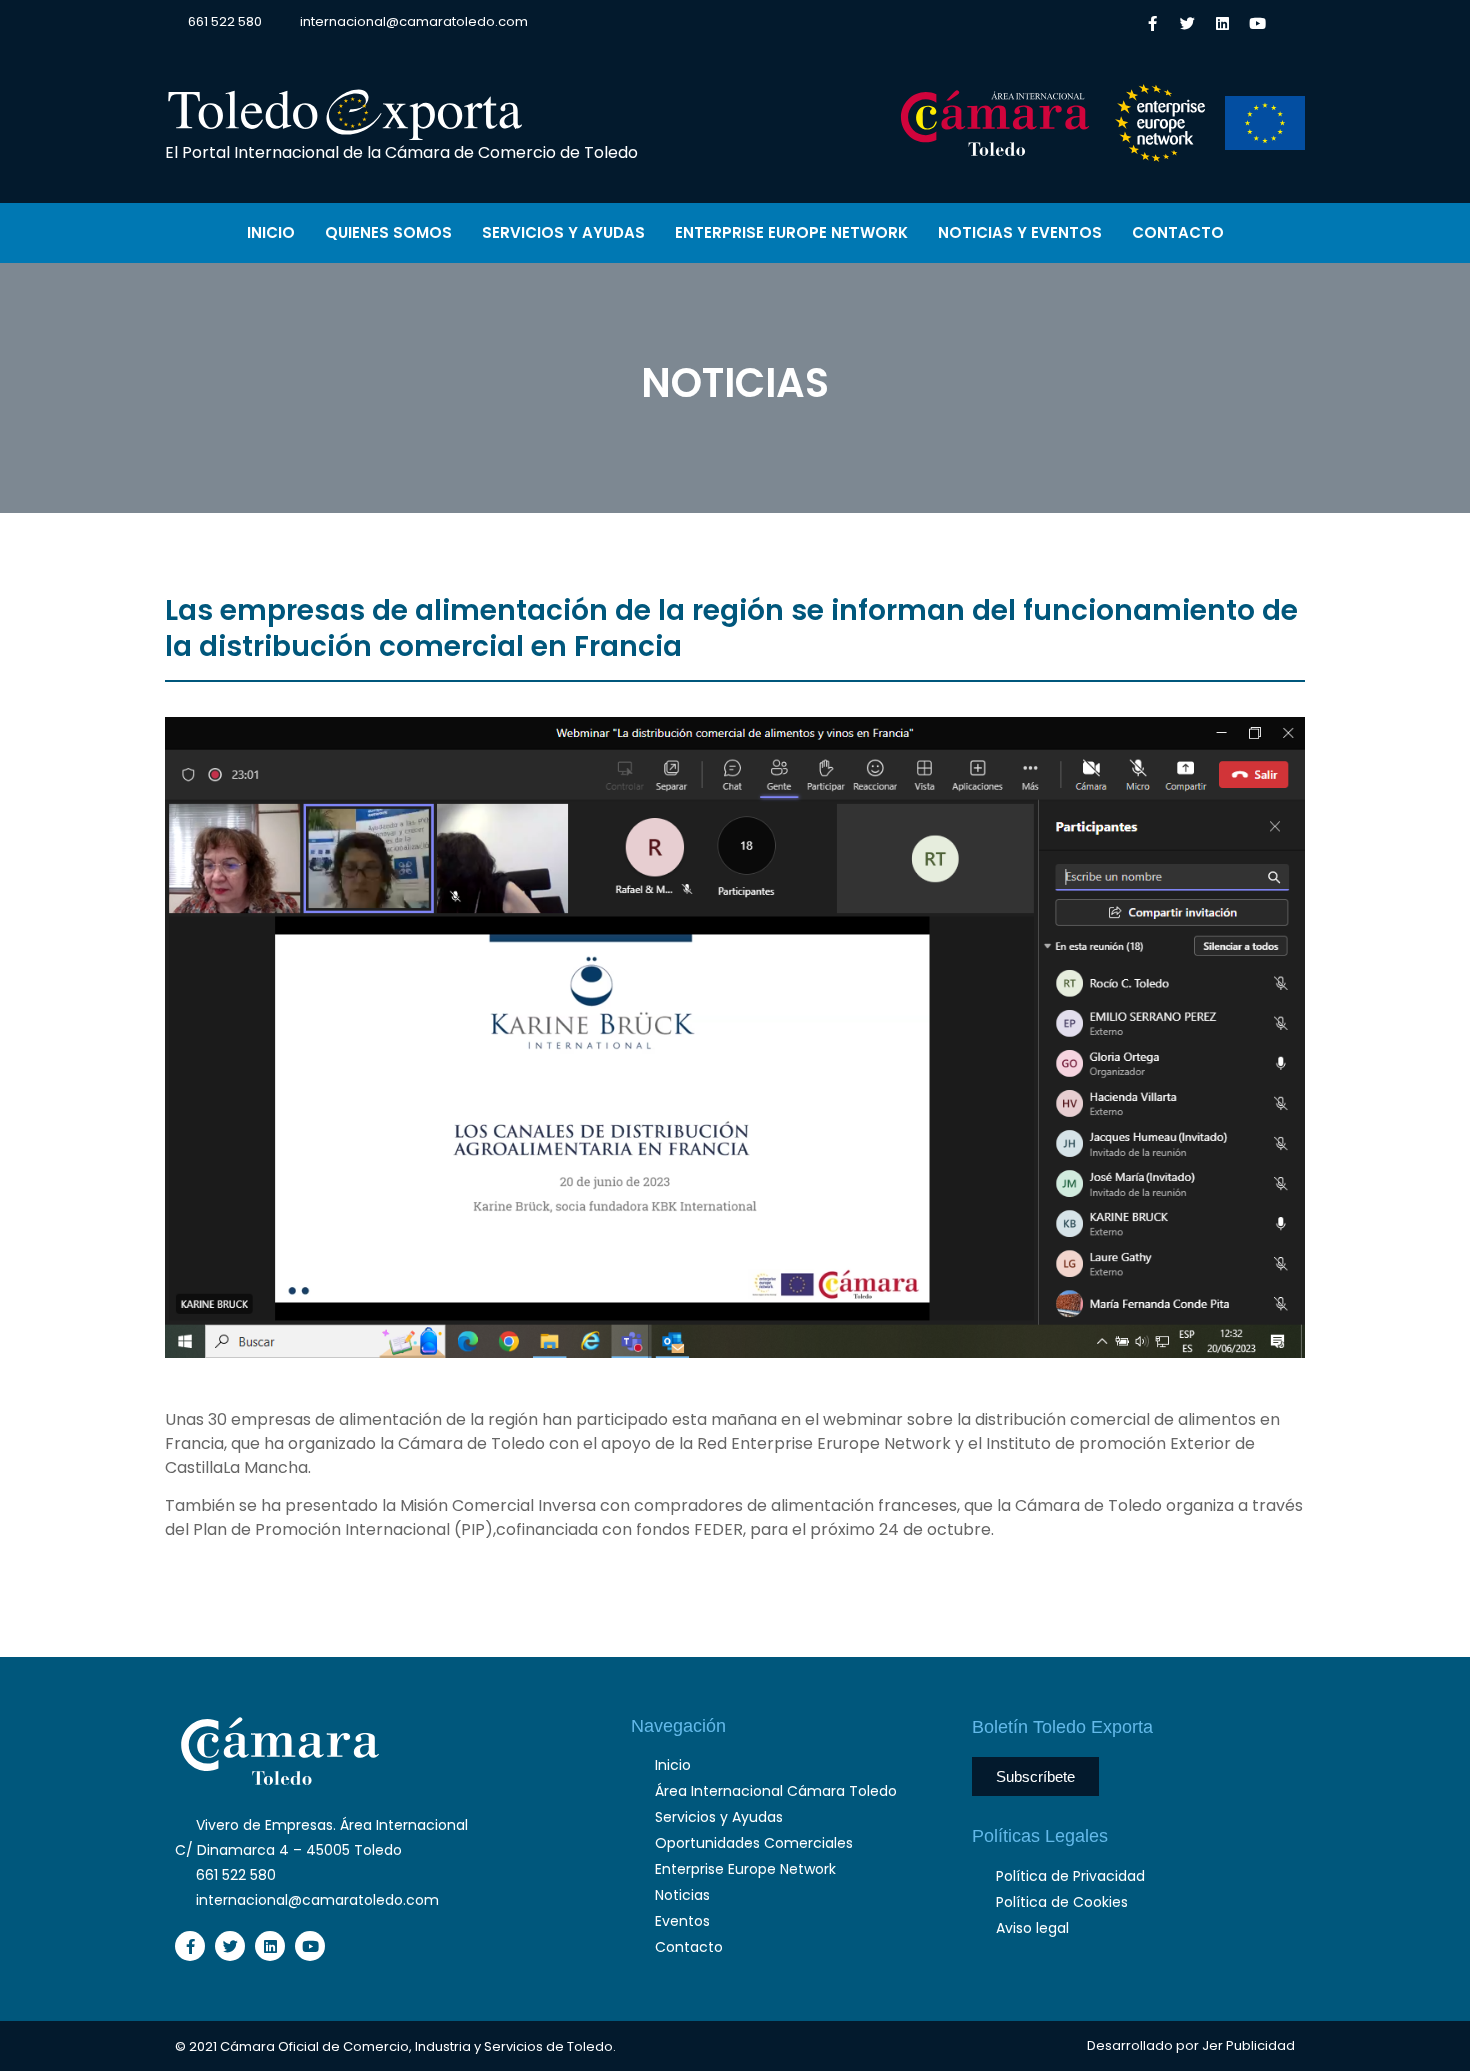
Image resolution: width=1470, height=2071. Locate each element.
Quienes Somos (388, 232)
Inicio (271, 232)
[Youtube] (1257, 23)
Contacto (1178, 232)
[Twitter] (1187, 23)
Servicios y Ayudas (563, 232)
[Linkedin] (1222, 23)
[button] (1288, 21)
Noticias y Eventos (1020, 232)
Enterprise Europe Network (791, 232)
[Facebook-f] (1152, 23)
